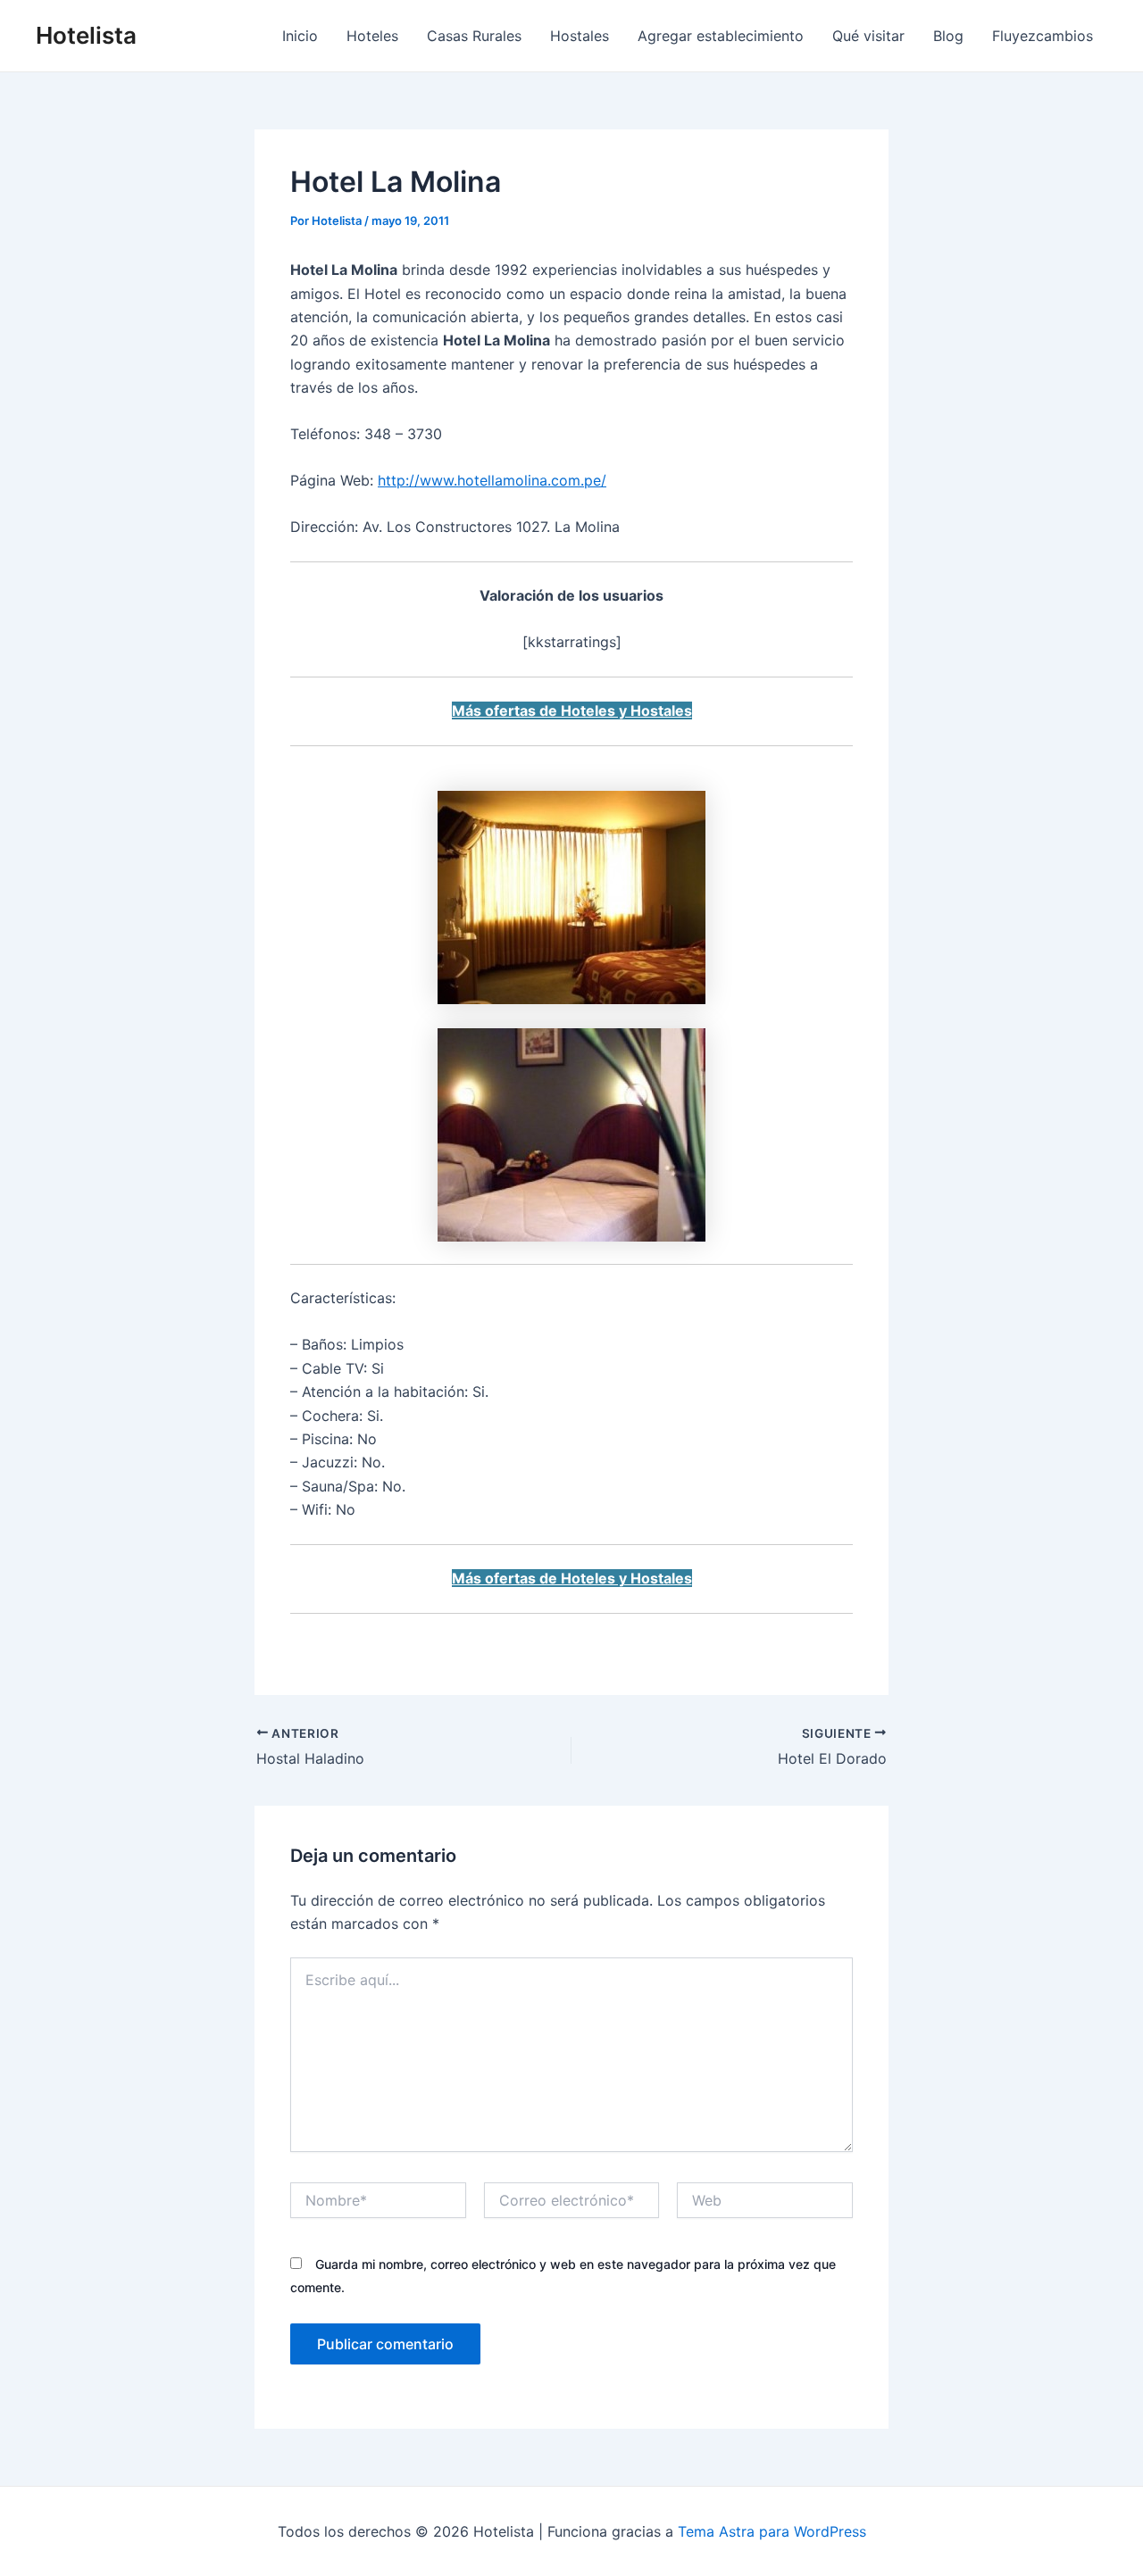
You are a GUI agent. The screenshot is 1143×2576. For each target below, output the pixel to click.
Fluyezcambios (1043, 36)
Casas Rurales (474, 36)
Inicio (300, 36)
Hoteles (372, 36)
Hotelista (86, 35)
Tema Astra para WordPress (772, 2531)
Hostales (580, 36)
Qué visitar (868, 36)
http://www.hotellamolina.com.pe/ (492, 480)
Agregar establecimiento (721, 36)
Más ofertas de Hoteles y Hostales (572, 710)
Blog (948, 36)
